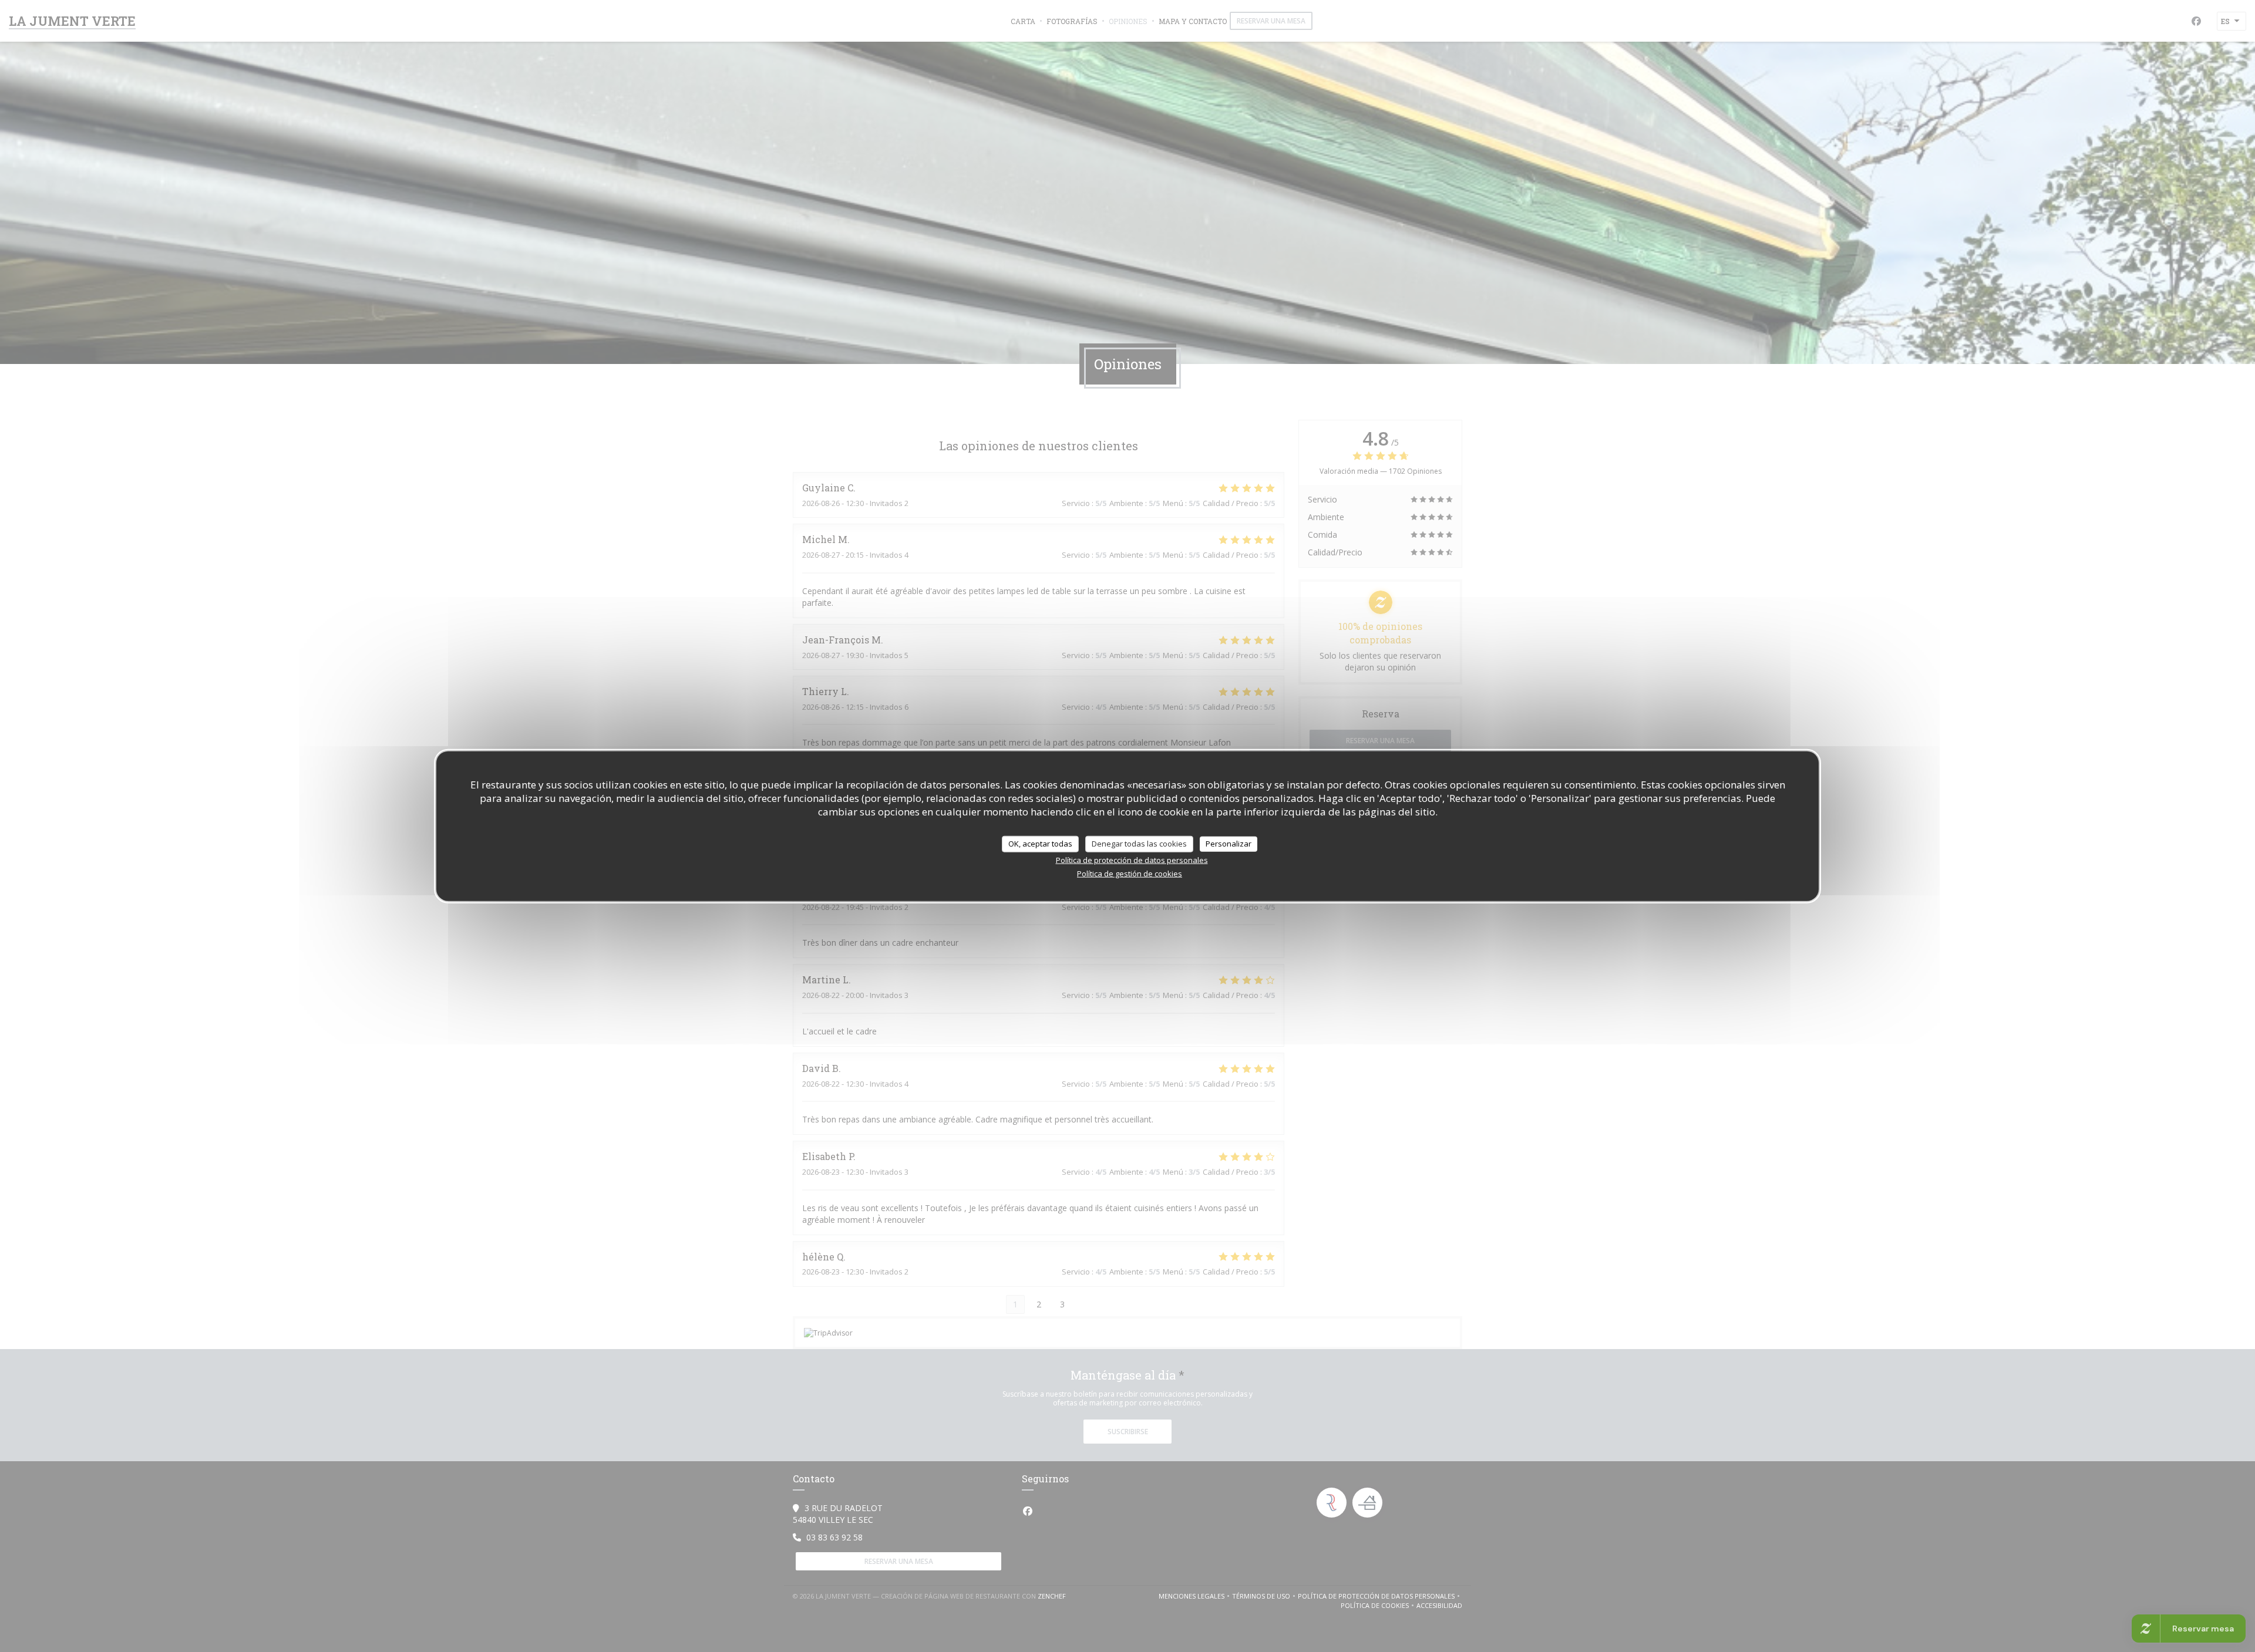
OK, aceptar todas (1040, 844)
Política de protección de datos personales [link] (1132, 859)
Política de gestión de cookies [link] (1130, 873)
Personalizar (1229, 844)
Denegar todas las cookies (1139, 844)
